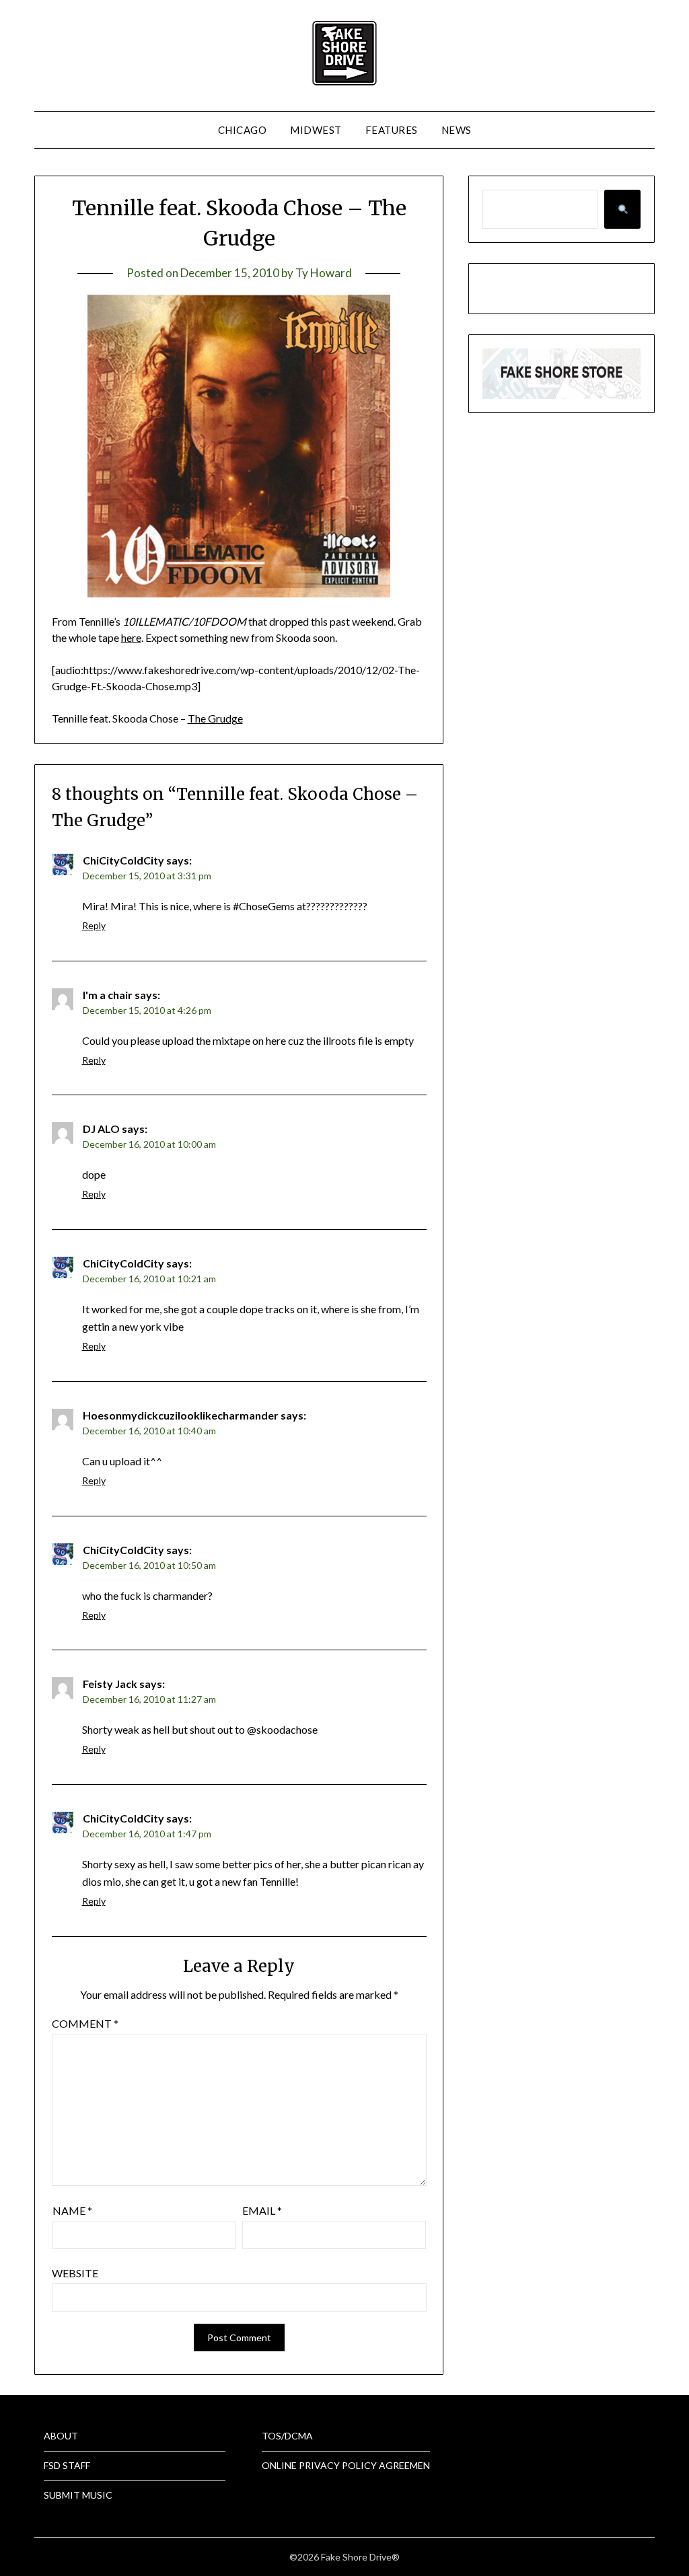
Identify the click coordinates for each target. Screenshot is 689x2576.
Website (75, 2273)
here (131, 637)
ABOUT (61, 2436)
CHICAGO (243, 130)
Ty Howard (324, 273)
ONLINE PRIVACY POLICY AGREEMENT (349, 2465)
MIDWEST (316, 130)
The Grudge (215, 718)
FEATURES (392, 130)
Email (262, 2210)
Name (72, 2210)
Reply (94, 925)
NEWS (457, 130)
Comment (85, 2023)
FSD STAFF (67, 2465)
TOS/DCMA (287, 2436)
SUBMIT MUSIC (78, 2495)
